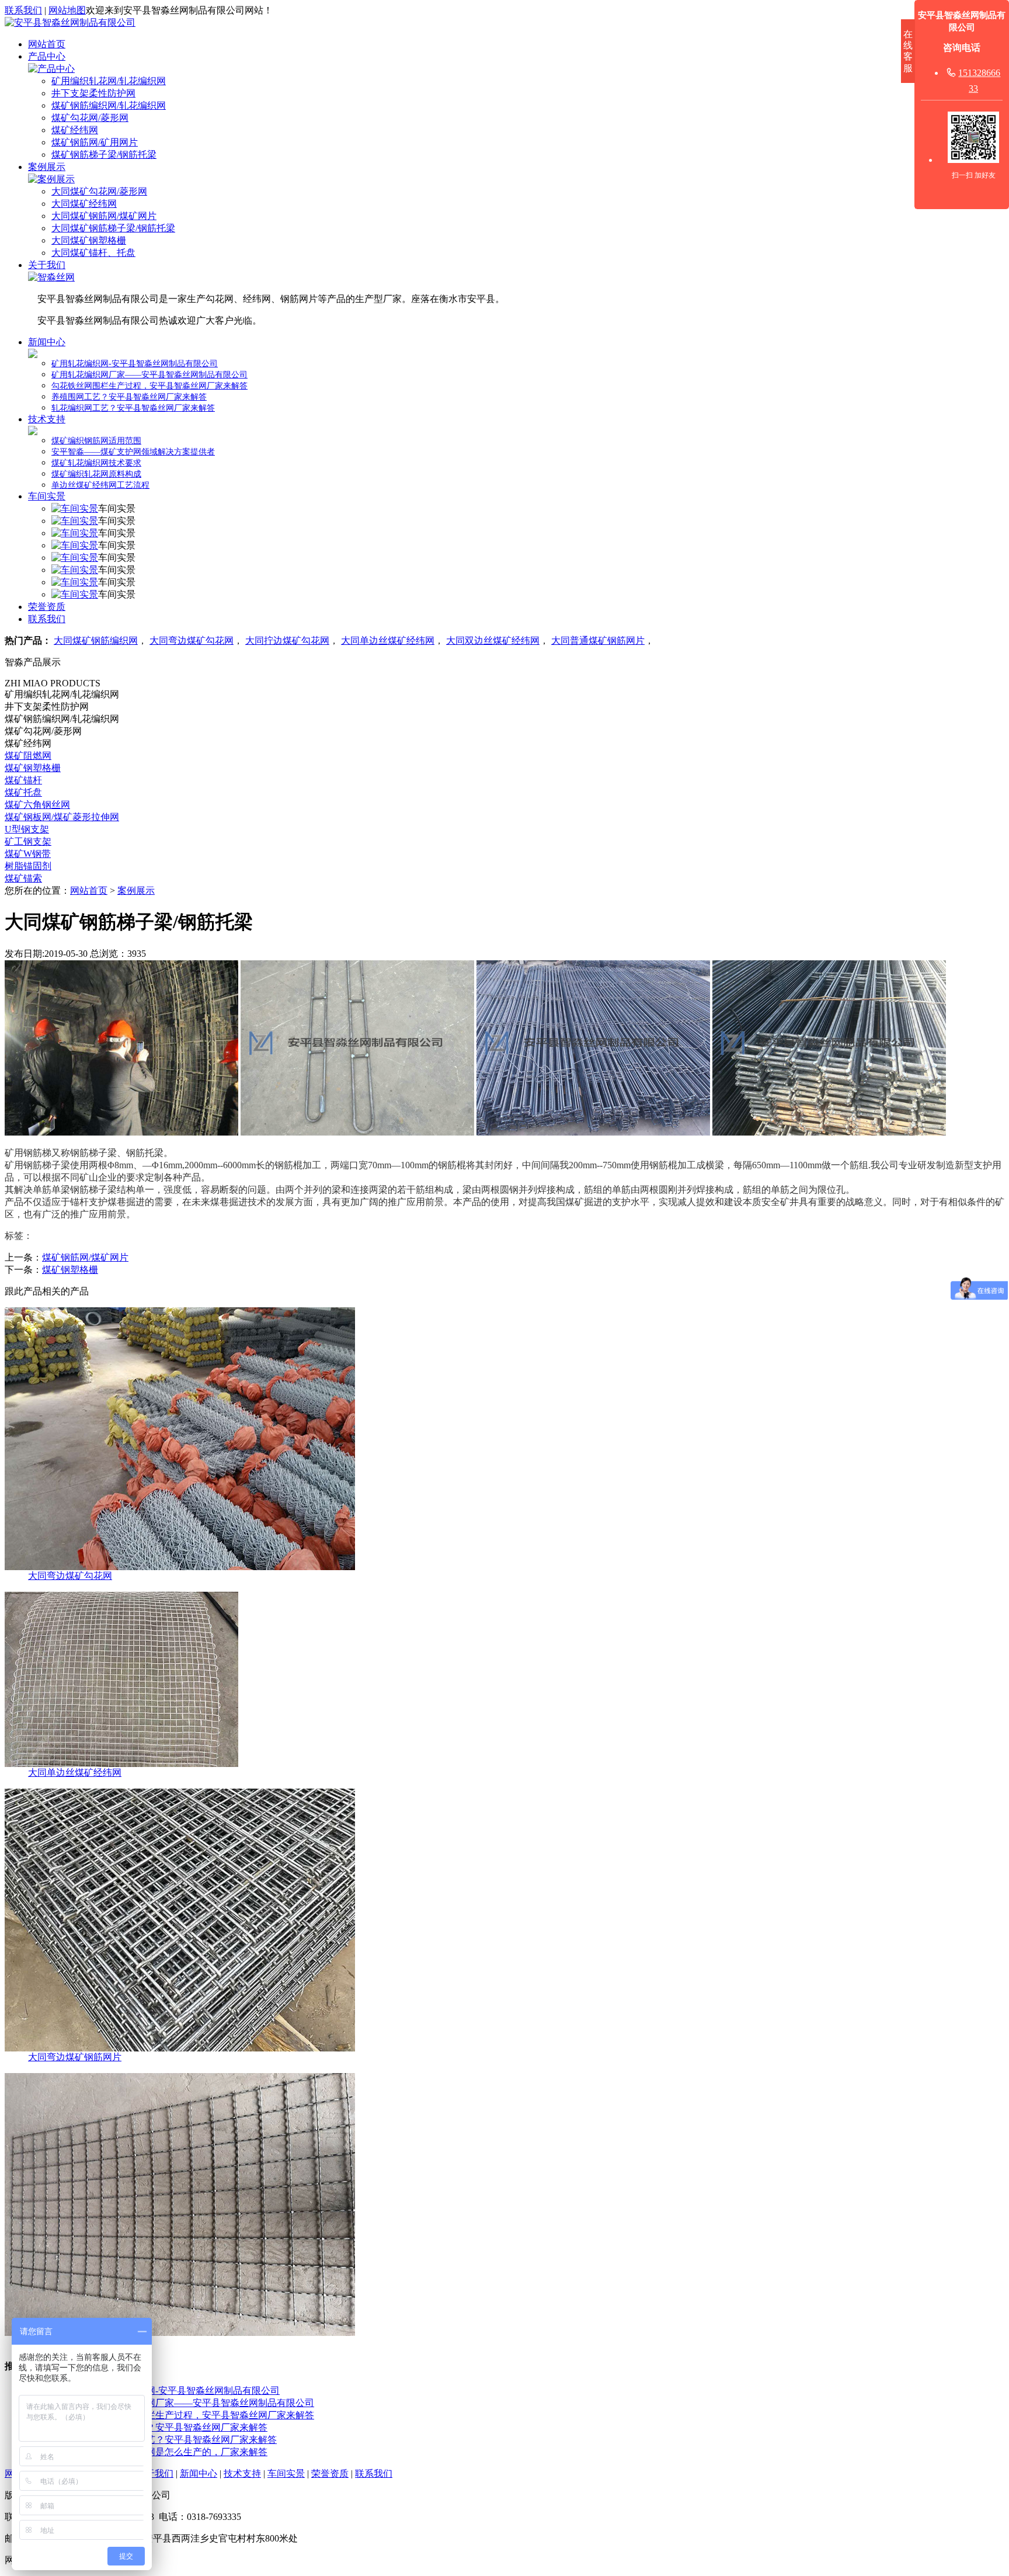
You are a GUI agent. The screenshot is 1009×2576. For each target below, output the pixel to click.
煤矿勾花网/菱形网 (90, 118)
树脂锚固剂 (28, 866)
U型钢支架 (27, 829)
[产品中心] (51, 69)
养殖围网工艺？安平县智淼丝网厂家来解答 (129, 397)
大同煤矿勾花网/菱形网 (99, 191)
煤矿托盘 (23, 792)
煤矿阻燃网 (28, 756)
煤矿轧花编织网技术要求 (96, 463)
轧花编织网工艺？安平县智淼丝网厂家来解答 (133, 408)
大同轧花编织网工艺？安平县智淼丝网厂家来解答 (174, 2440)
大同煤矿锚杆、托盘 (93, 253)
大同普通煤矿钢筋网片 (598, 640)
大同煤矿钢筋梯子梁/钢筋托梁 (113, 228)
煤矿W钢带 (28, 854)
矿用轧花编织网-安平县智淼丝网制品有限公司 (135, 364)
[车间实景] (75, 508)
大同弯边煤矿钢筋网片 (75, 2057)
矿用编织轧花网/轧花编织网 (109, 81)
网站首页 (47, 44)
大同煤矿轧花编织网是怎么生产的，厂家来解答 (169, 2452)
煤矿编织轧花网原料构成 (96, 474)
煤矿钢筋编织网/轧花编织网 (109, 105)
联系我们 (23, 10)
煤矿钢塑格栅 (33, 768)
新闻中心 (47, 342)
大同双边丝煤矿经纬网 (493, 640)
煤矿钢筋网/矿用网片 (95, 142)
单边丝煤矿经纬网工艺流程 (100, 485)
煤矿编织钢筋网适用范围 (96, 441)
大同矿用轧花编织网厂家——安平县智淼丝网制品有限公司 (193, 2403)
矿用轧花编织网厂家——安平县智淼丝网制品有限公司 (149, 375)
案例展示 (47, 167)
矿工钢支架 (28, 841)
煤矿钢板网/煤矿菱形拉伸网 (62, 817)
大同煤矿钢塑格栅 (89, 240)
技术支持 (47, 419)
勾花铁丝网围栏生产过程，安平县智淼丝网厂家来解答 (149, 386)
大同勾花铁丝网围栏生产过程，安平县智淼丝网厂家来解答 (193, 2415)
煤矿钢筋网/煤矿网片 (85, 1257)
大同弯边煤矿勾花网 (192, 640)
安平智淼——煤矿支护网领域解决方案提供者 (133, 452)
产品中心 (47, 56)
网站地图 (67, 10)
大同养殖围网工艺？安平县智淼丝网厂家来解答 (169, 2427)
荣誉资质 (47, 607)
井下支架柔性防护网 (93, 93)
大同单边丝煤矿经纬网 (388, 640)
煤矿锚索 (23, 878)
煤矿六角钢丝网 (37, 805)
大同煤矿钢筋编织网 (96, 640)
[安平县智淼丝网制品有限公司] (70, 22)
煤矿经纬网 (75, 130)
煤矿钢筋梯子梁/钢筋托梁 (104, 155)
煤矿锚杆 (23, 780)
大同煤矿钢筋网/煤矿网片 (104, 216)
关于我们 (47, 265)
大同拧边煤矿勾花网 (287, 640)
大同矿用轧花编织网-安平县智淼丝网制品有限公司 (175, 2391)
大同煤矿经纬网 (84, 204)
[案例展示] (51, 179)
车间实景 (47, 496)
